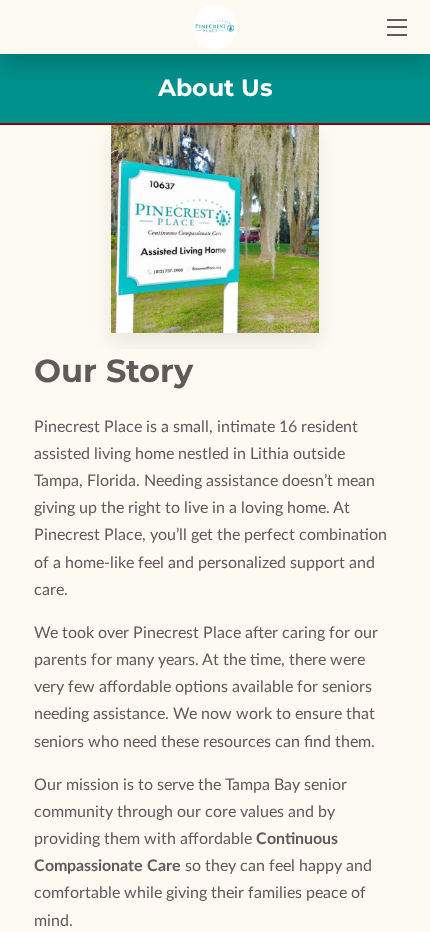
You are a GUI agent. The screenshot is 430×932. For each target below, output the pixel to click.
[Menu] (395, 27)
